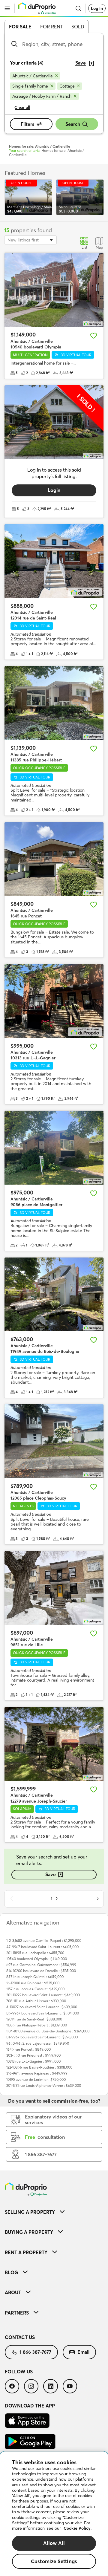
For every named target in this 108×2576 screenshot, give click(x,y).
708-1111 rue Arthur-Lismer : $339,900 (36, 2001)
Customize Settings (54, 2561)
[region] (54, 2514)
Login (54, 490)
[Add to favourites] (94, 336)
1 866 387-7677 (35, 2352)
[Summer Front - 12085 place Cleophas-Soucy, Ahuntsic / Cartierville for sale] (54, 1441)
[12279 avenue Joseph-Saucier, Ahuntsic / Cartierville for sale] (54, 1744)
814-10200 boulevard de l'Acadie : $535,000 (41, 1971)
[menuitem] (54, 2212)
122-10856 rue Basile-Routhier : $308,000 (39, 2067)
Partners (17, 2313)
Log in (97, 8)
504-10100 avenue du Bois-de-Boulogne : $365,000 (48, 2031)
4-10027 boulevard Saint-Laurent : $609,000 (42, 2007)
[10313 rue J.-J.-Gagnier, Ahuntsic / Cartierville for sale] (54, 1001)
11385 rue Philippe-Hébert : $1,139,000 (37, 2025)
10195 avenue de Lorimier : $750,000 (36, 2079)
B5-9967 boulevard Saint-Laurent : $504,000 (43, 2013)
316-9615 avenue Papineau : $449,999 (37, 2073)
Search (73, 124)
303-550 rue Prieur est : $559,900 (33, 2055)
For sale (20, 27)
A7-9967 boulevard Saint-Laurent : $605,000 (42, 1947)
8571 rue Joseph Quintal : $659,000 (35, 1977)
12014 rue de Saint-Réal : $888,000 (34, 2019)
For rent (52, 27)
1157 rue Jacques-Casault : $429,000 (35, 1989)
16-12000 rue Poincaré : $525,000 (33, 1983)
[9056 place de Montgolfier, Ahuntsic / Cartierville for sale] (54, 1148)
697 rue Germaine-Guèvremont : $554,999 (41, 1965)
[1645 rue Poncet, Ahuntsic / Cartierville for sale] (54, 859)
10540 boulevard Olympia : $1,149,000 (37, 1959)
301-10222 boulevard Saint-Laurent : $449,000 (43, 1995)
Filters (27, 124)
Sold (78, 27)
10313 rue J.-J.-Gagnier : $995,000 (33, 2061)
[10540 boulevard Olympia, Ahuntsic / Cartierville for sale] (54, 290)
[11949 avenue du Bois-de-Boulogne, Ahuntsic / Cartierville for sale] (54, 1295)
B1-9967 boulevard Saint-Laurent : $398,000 (42, 2037)
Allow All (54, 2543)
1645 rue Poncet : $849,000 (28, 2049)
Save (51, 1874)
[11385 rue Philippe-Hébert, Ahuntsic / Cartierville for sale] (54, 703)
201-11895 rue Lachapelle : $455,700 (35, 1953)
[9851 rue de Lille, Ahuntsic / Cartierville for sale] (54, 1588)
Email (83, 2352)
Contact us (20, 2337)
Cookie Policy (77, 2528)
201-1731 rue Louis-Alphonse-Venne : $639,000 (44, 2085)
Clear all (22, 107)
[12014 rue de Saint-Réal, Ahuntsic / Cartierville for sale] (54, 561)
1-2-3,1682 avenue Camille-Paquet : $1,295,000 (44, 1941)
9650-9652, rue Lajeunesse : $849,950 (38, 2043)
